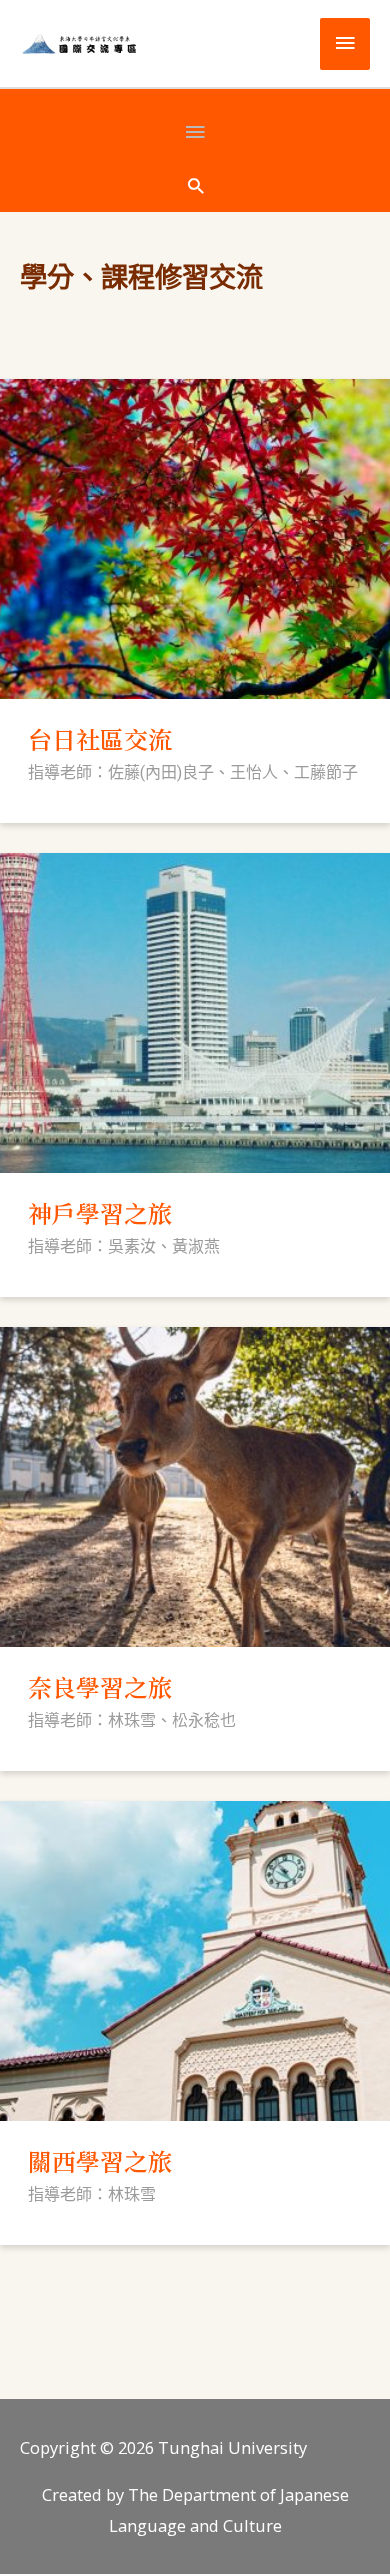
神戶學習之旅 (100, 1212)
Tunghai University (232, 2447)
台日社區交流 (100, 738)
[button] (195, 185)
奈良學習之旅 (100, 1686)
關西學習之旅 (100, 2160)
